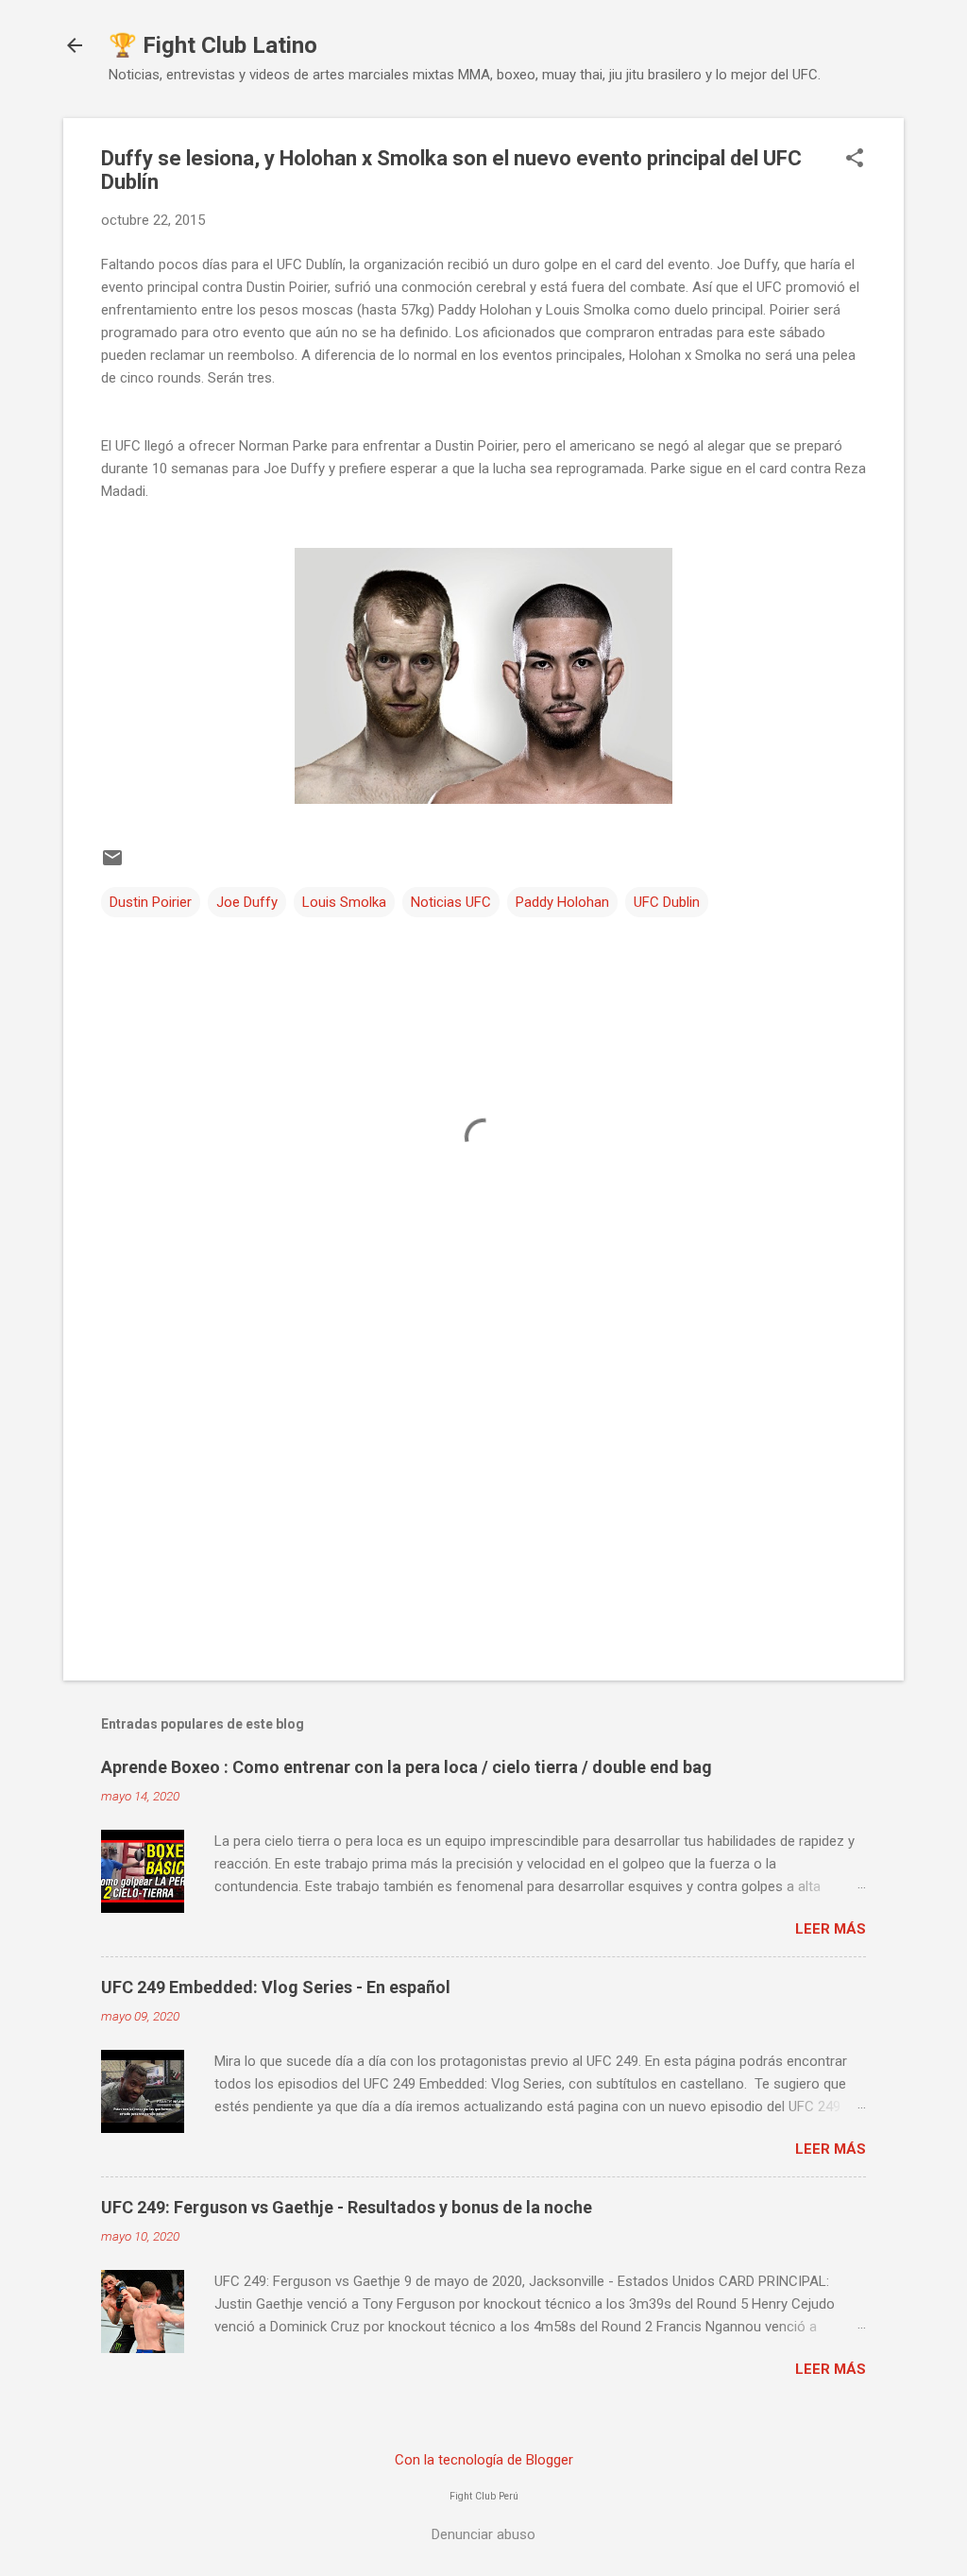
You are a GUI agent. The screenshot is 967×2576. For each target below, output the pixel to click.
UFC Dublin (667, 902)
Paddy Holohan (562, 902)
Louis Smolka (344, 902)
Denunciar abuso (483, 2534)
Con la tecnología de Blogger (484, 2460)
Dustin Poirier (151, 902)
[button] (855, 160)
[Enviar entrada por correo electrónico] (112, 864)
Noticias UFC (451, 902)
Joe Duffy (247, 902)
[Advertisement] (483, 1505)
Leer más (831, 1929)
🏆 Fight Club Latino (213, 45)
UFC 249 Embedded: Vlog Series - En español (276, 1987)
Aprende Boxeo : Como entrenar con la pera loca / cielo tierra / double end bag (407, 1767)
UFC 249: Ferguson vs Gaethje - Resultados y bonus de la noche (347, 2207)
